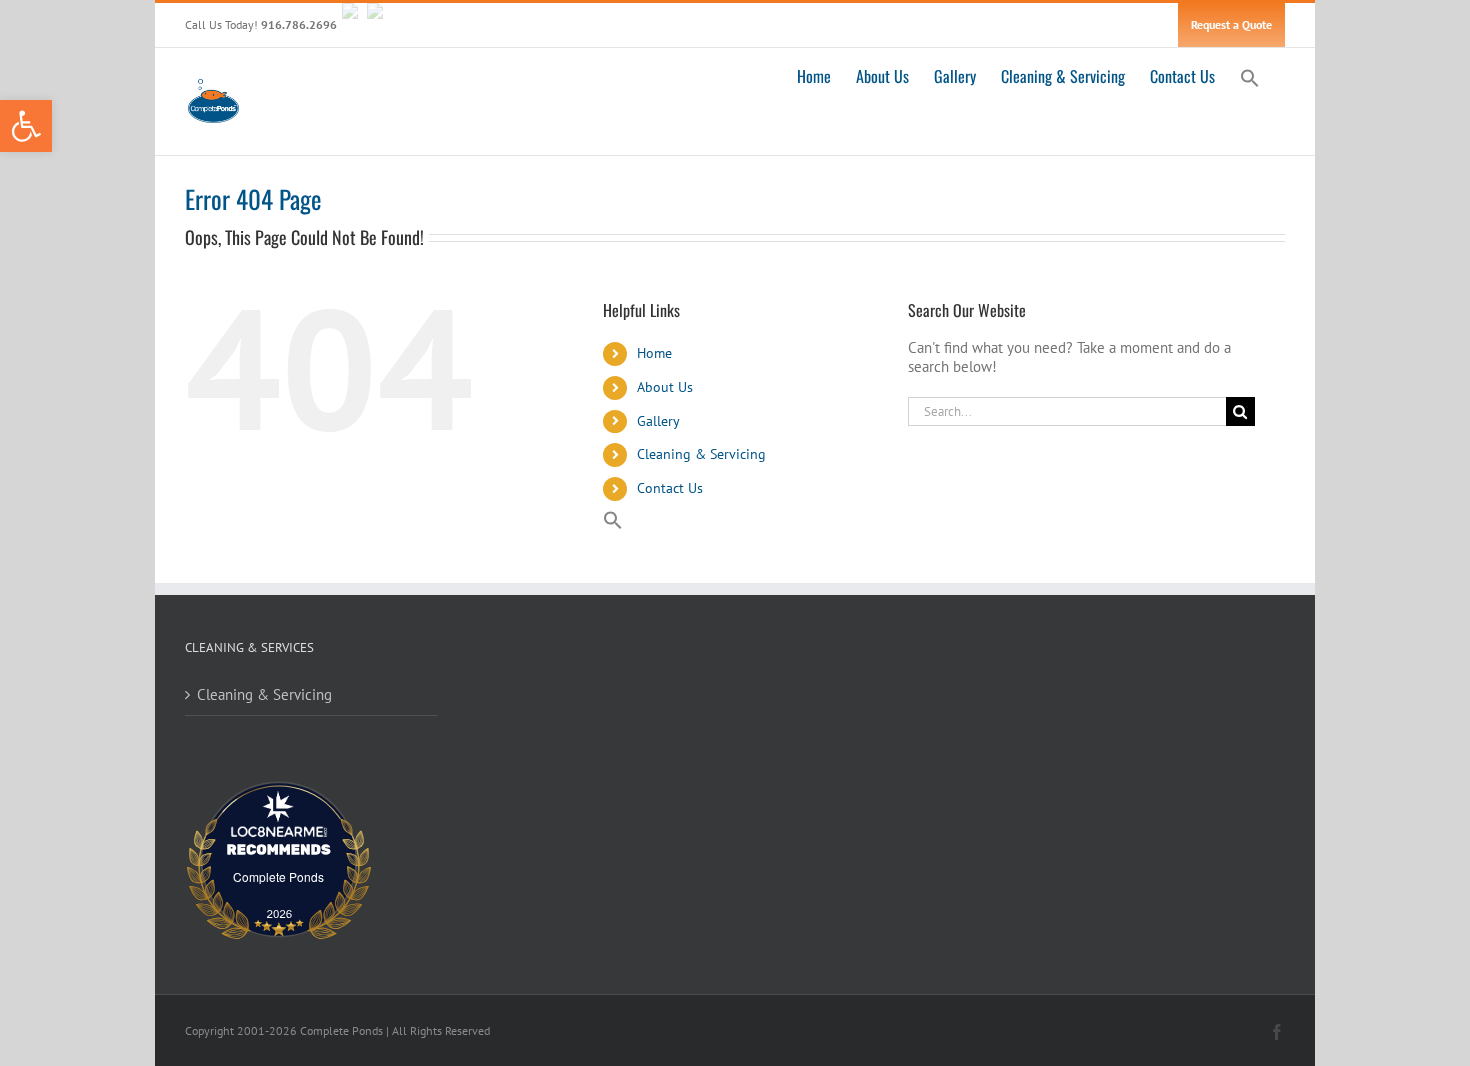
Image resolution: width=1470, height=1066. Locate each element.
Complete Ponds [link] (278, 876)
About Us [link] (665, 387)
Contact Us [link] (670, 488)
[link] (26, 126)
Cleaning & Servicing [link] (701, 454)
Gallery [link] (658, 421)
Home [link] (654, 353)
